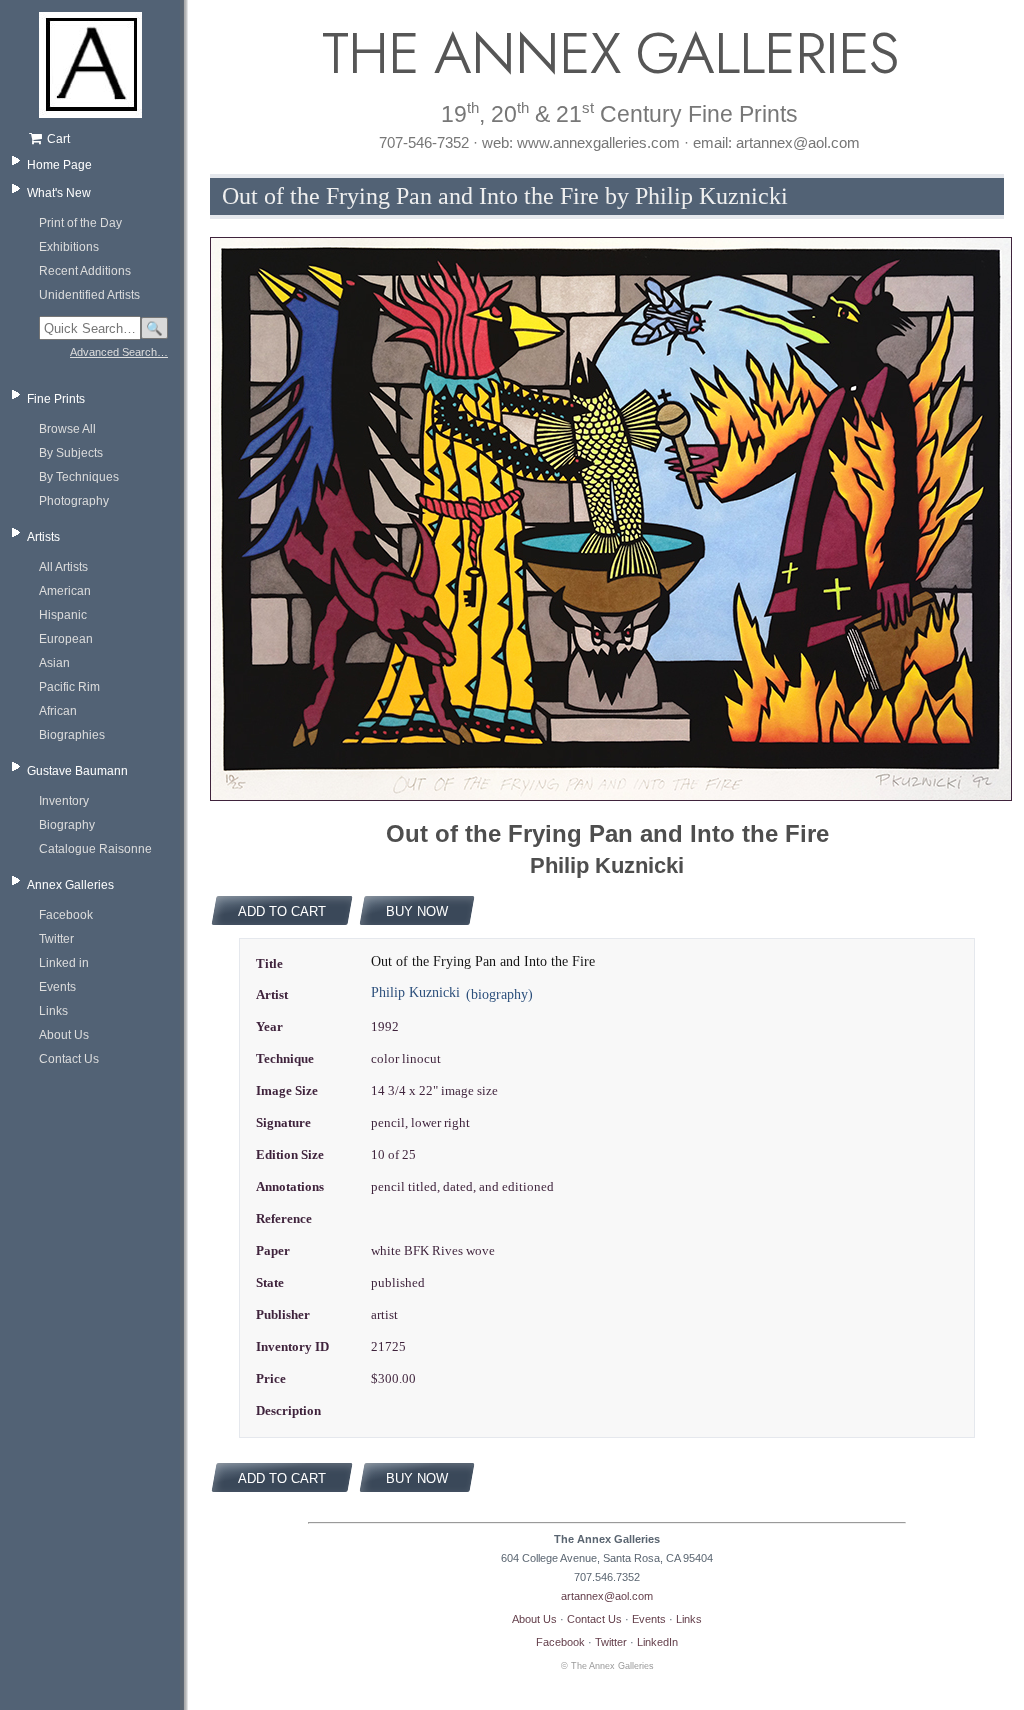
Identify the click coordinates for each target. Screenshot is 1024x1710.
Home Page (59, 165)
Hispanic (63, 615)
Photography (74, 501)
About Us (64, 1035)
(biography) (499, 994)
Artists (43, 537)
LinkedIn (657, 1642)
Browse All (67, 429)
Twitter (56, 939)
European (66, 639)
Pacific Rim (69, 687)
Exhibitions (69, 247)
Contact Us (69, 1059)
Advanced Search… (119, 352)
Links (53, 1011)
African (58, 711)
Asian (54, 663)
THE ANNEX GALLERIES (607, 53)
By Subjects (71, 453)
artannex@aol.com (607, 1596)
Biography (67, 825)
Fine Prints (56, 399)
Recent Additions (85, 271)
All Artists (63, 567)
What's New (59, 193)
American (65, 591)
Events (57, 987)
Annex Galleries (70, 885)
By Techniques (79, 477)
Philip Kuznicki (415, 992)
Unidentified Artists (89, 295)
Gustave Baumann (77, 771)
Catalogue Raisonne (95, 849)
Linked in (64, 963)
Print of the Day (80, 223)
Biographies (72, 735)
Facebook (66, 915)
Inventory (64, 801)
